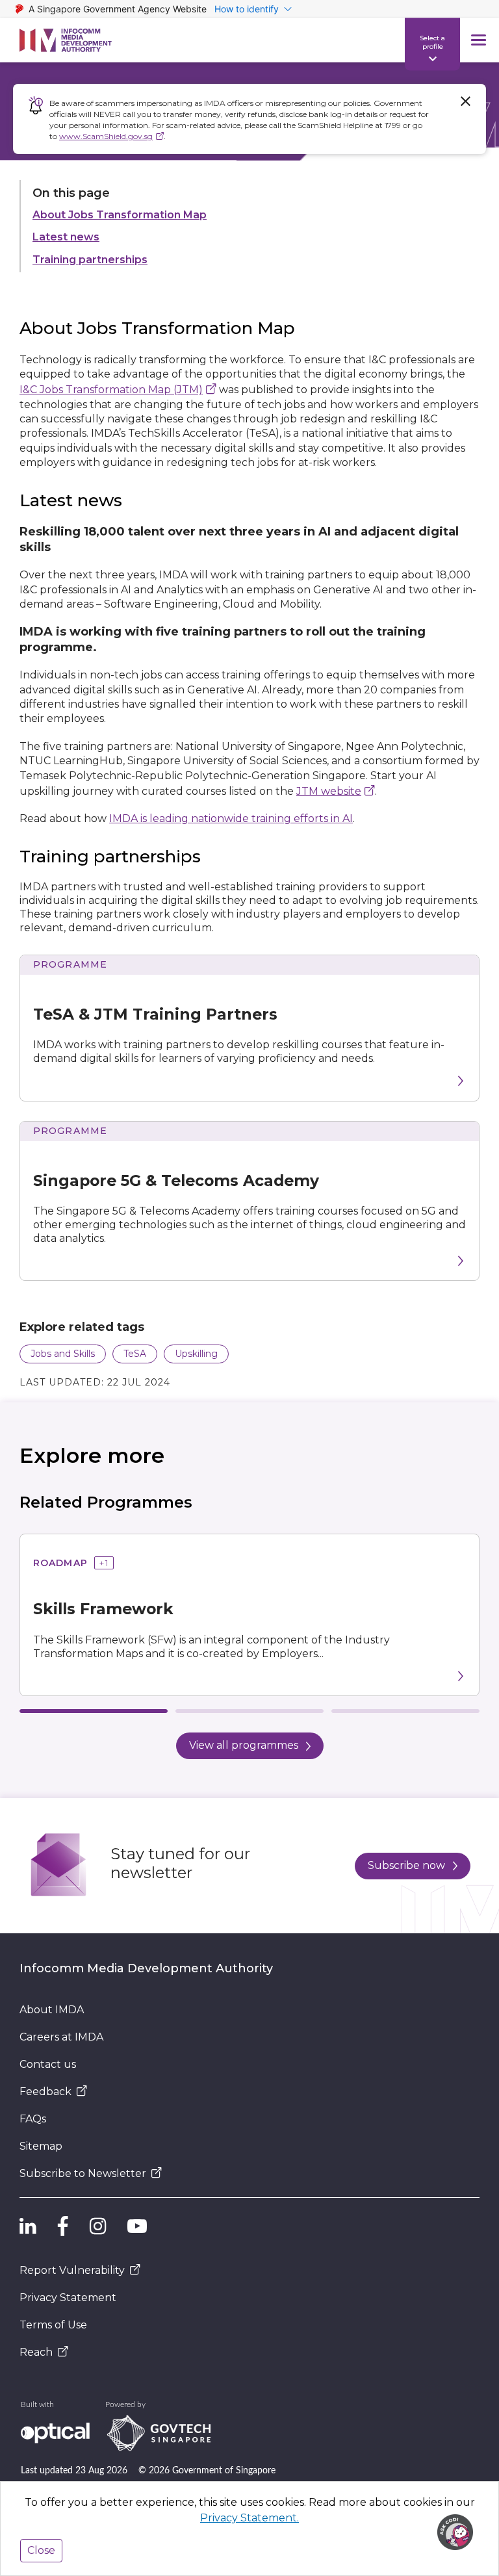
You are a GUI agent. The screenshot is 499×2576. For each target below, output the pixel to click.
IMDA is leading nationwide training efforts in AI (231, 818)
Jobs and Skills (63, 1354)
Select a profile (432, 42)
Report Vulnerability (72, 2270)
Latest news (66, 237)
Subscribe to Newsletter (83, 2173)
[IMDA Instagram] (98, 2226)
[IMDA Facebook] (63, 2226)
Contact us (48, 2064)
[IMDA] (66, 40)
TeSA (135, 1354)
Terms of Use (53, 2325)
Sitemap (41, 2146)
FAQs (33, 2119)
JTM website (329, 791)
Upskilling (196, 1354)
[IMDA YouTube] (137, 2226)
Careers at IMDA (61, 2037)
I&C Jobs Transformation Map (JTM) (111, 390)
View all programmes (244, 1745)
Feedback (45, 2092)
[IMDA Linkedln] (28, 2226)
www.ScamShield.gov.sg (106, 136)
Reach (36, 2352)
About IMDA (52, 2010)
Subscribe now (406, 1865)
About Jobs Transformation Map (120, 215)
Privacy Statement (68, 2298)
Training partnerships (90, 260)
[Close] (465, 101)
